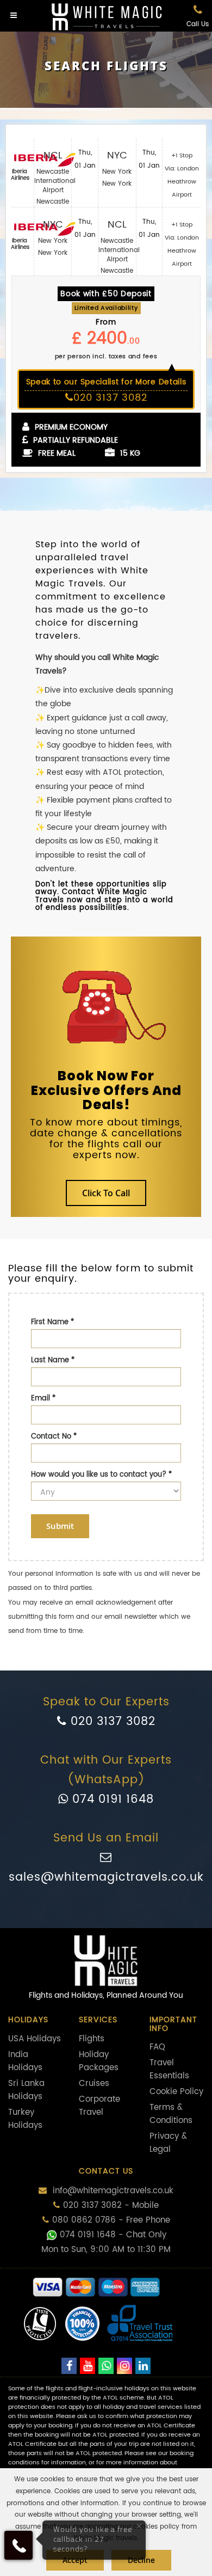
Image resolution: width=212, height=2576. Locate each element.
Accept (75, 2560)
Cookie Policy (176, 2092)
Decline (141, 2560)
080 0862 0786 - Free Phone (111, 2220)
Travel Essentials (169, 2069)
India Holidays (25, 2061)
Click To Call (106, 1193)
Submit (60, 1526)
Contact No (54, 1437)
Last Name (53, 1360)
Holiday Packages (99, 2061)
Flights (92, 2039)
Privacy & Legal (168, 2143)
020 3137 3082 (111, 1722)
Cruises (94, 2084)
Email (43, 1399)
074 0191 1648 (111, 1800)
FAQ (157, 2047)
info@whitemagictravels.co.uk (112, 2191)
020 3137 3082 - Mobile (111, 2205)
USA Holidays (35, 2039)
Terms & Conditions (171, 2114)
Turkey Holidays (25, 2119)
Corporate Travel (99, 2106)
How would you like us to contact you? (101, 1475)
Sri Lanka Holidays (26, 2090)
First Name (52, 1322)
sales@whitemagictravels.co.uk (106, 1877)
